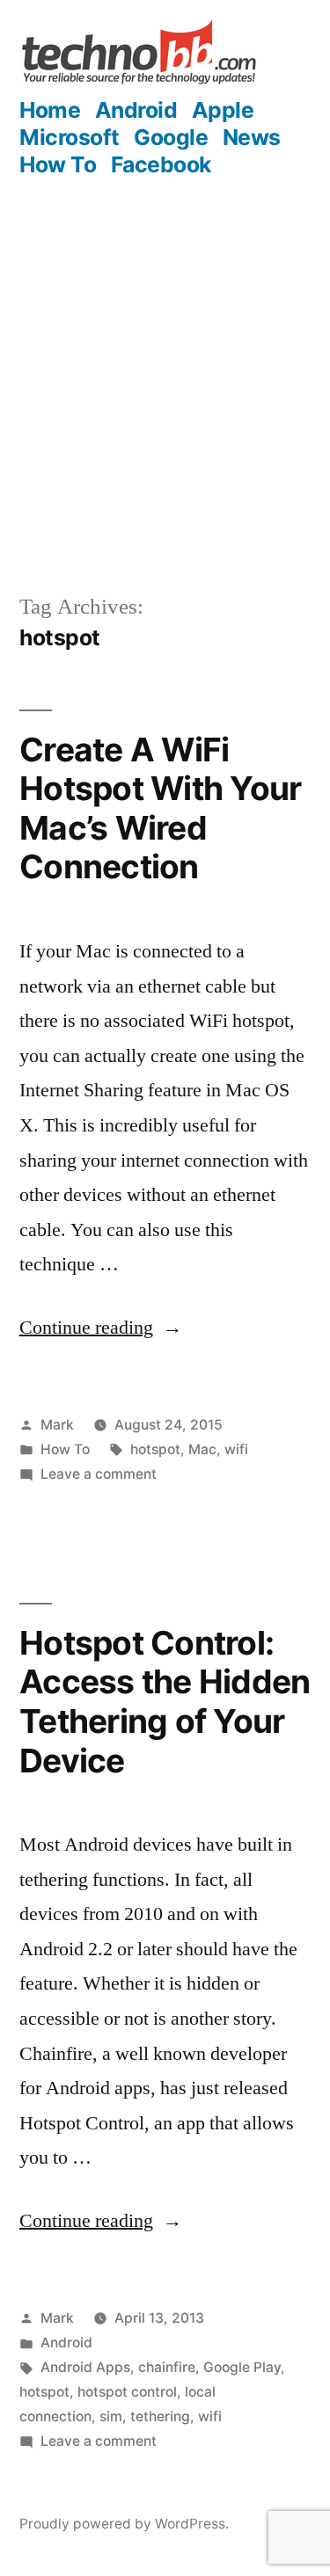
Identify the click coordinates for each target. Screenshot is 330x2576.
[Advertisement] (165, 398)
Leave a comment (99, 1474)
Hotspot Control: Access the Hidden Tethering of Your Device (165, 1702)
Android (136, 110)
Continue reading (101, 1328)
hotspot (155, 1449)
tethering (160, 2416)
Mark (57, 1425)
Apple (223, 110)
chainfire (167, 2367)
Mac (202, 1449)
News (252, 137)
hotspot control (127, 2392)
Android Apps (85, 2367)
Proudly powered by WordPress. (124, 2524)
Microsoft (70, 137)
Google (171, 137)
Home (50, 110)
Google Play (242, 2367)
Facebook (161, 164)
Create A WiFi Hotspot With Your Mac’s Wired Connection (160, 808)
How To (58, 164)
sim (111, 2416)
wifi (236, 1449)
